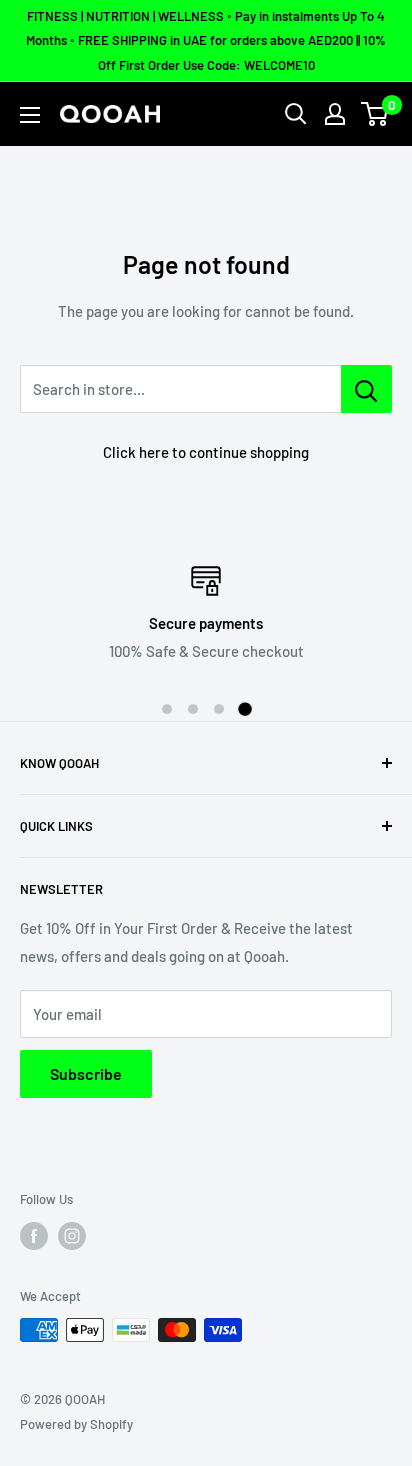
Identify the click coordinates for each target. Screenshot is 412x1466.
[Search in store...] (366, 389)
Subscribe (86, 1073)
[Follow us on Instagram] (72, 1236)
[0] (375, 114)
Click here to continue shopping (206, 452)
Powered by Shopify (76, 1424)
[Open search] (296, 114)
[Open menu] (30, 115)
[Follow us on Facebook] (34, 1236)
